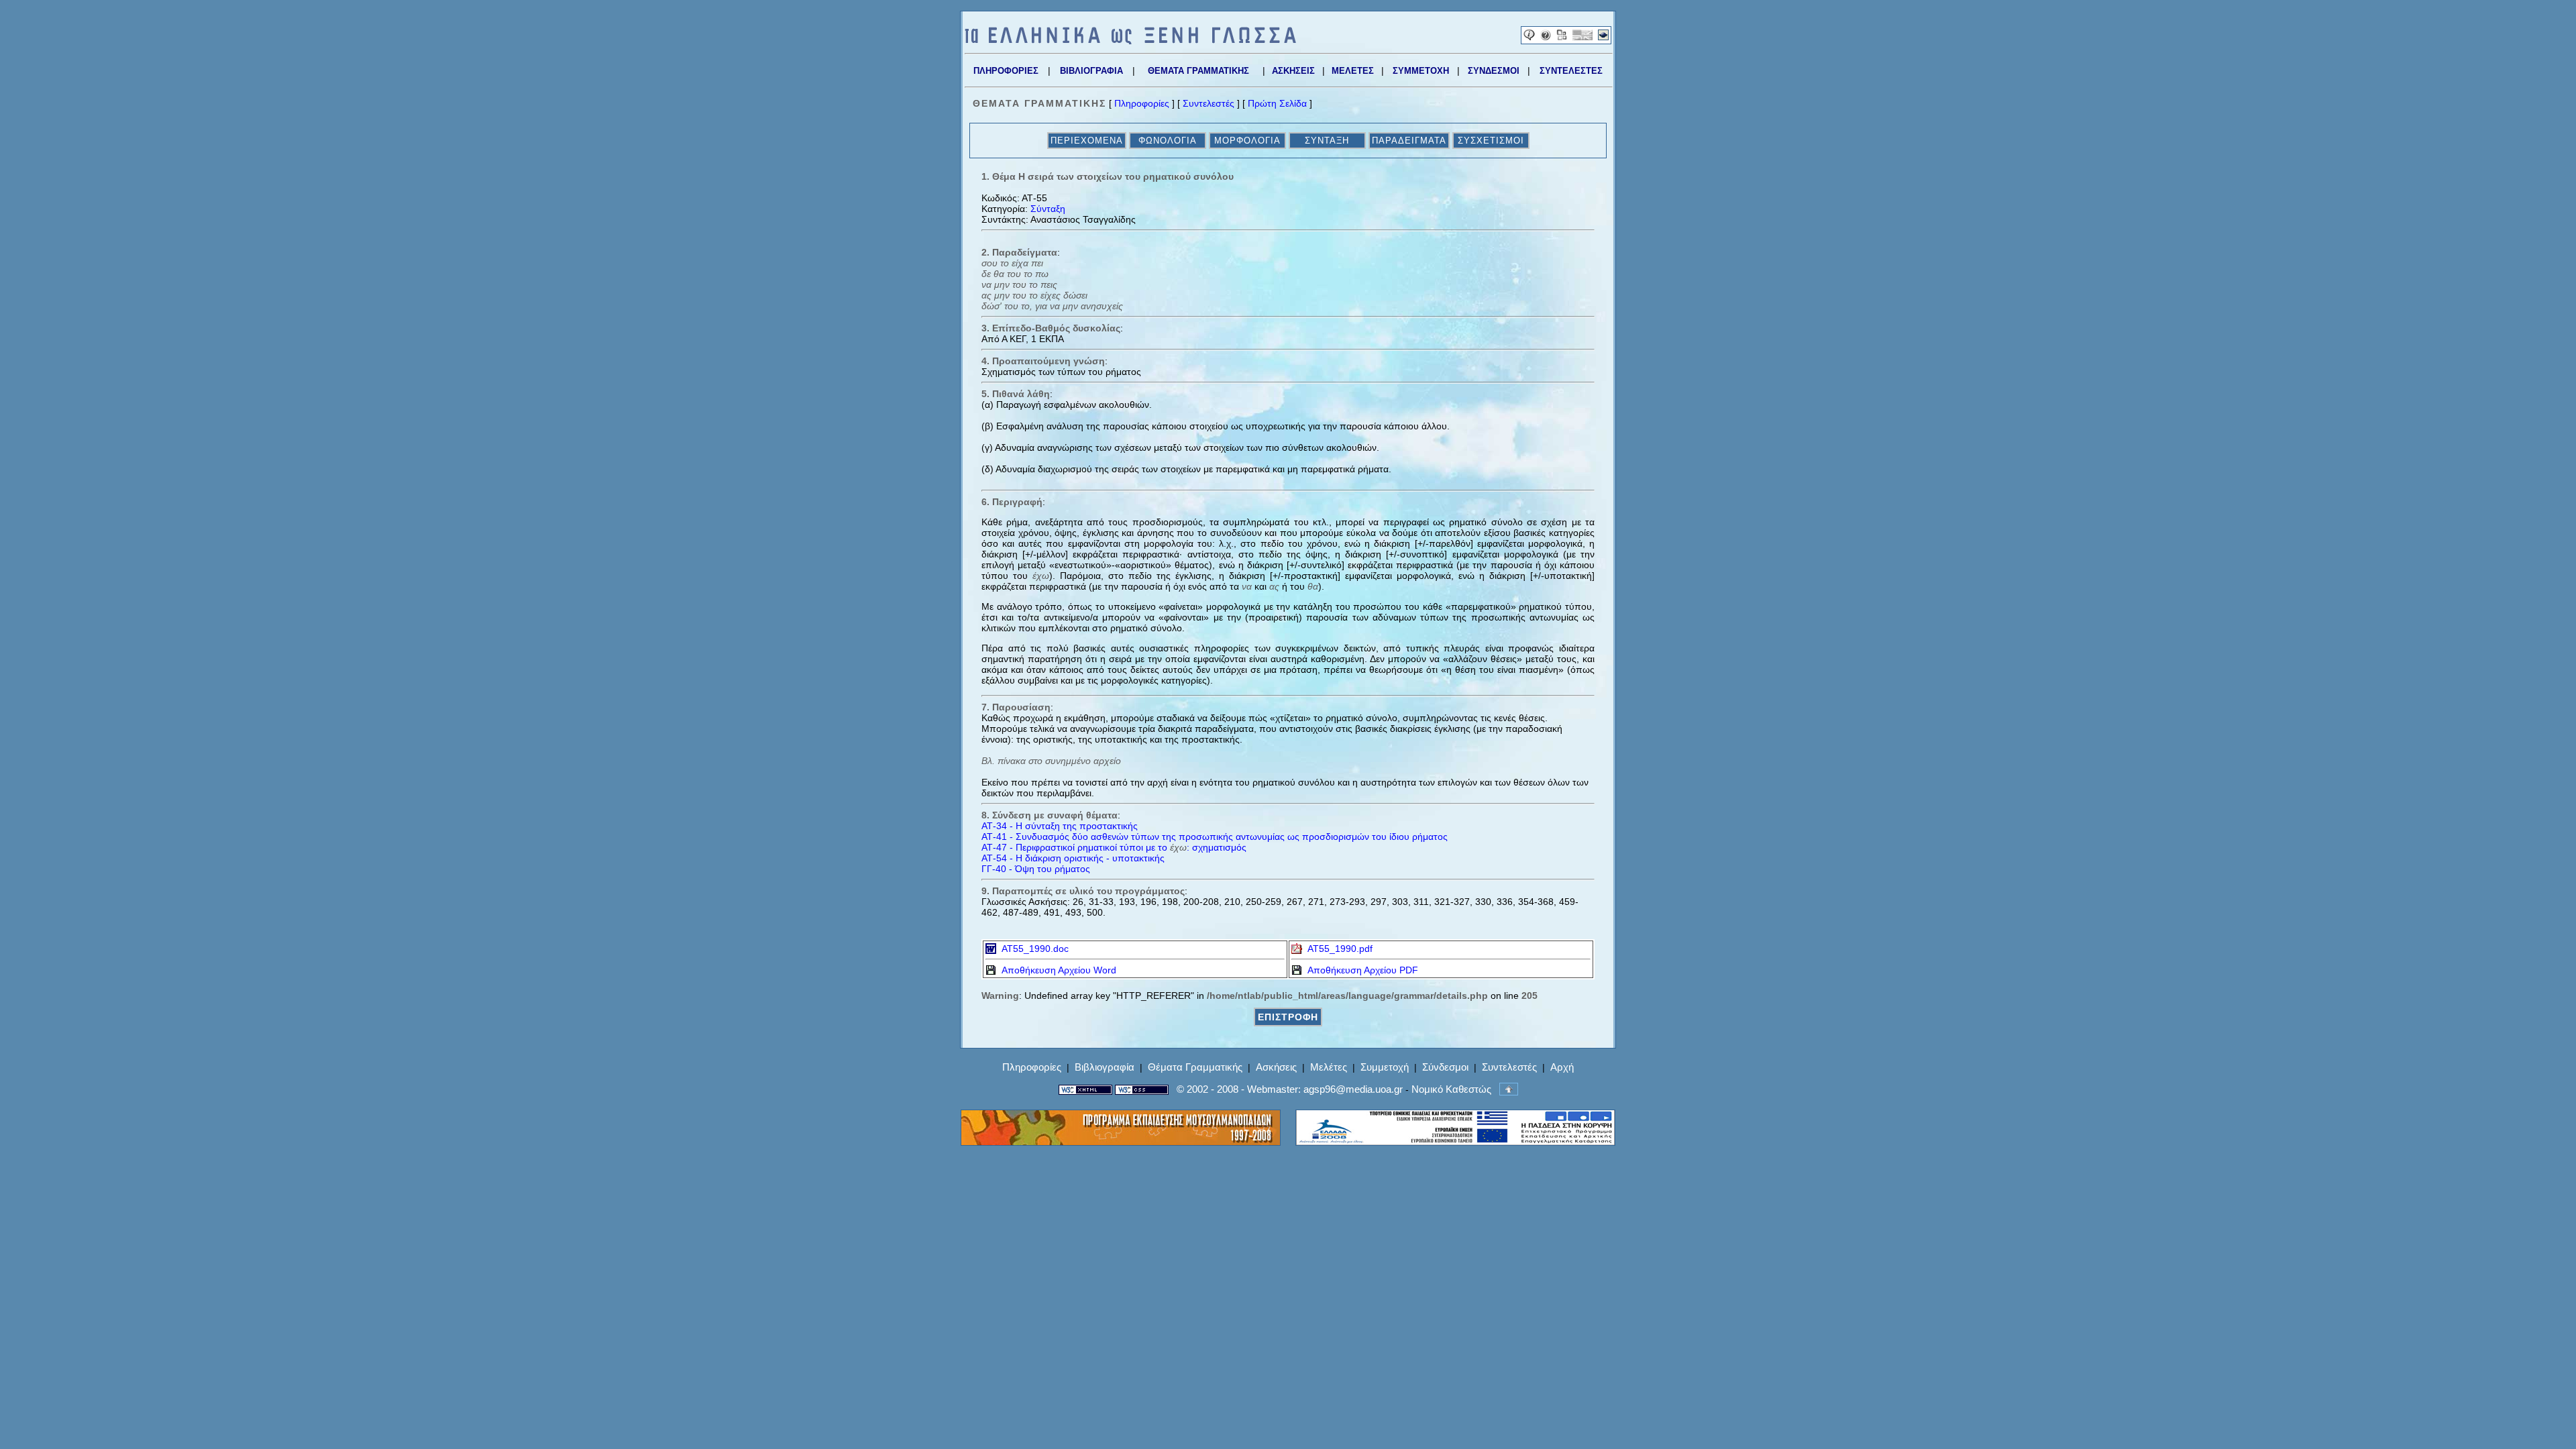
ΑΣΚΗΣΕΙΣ (1293, 71)
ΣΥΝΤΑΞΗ (1327, 141)
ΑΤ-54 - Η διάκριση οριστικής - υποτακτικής (1073, 858)
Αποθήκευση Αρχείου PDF (1360, 970)
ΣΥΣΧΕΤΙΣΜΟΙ (1491, 141)
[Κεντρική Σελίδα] (1130, 41)
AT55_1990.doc (1032, 949)
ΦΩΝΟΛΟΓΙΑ (1168, 141)
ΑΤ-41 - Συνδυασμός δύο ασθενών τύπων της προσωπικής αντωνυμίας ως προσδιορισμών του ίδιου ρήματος (1215, 837)
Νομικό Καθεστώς (1451, 1089)
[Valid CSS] (1142, 1089)
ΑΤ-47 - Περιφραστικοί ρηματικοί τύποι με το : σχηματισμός (1114, 847)
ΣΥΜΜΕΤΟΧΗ (1421, 71)
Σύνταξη (1048, 209)
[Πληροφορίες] (1529, 37)
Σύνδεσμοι (1445, 1067)
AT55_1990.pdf (1337, 949)
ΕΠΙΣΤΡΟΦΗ (1288, 1017)
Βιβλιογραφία (1105, 1067)
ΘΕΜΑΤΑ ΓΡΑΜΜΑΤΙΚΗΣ (1198, 71)
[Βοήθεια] (1546, 37)
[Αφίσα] (1562, 37)
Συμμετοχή (1385, 1067)
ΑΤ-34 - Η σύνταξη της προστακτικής (1060, 826)
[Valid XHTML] (1085, 1089)
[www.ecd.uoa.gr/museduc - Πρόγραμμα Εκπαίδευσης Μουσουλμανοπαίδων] (1121, 1142)
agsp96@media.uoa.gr (1353, 1089)
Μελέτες (1329, 1067)
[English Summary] (1582, 37)
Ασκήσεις (1276, 1067)
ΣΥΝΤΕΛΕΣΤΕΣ (1571, 71)
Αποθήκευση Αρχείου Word (1056, 970)
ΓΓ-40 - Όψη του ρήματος (1036, 869)
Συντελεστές (1209, 103)
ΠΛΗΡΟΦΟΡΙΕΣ (1006, 71)
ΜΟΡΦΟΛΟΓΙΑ (1247, 141)
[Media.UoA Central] (1603, 37)
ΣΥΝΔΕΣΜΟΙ (1494, 71)
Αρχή (1562, 1067)
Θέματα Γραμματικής (1195, 1067)
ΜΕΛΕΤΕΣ (1353, 71)
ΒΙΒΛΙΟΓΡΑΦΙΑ (1091, 71)
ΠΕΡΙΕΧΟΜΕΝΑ (1087, 141)
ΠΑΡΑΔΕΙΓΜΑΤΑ (1409, 141)
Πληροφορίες (1142, 103)
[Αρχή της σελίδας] (1509, 1089)
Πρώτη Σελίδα (1277, 103)
